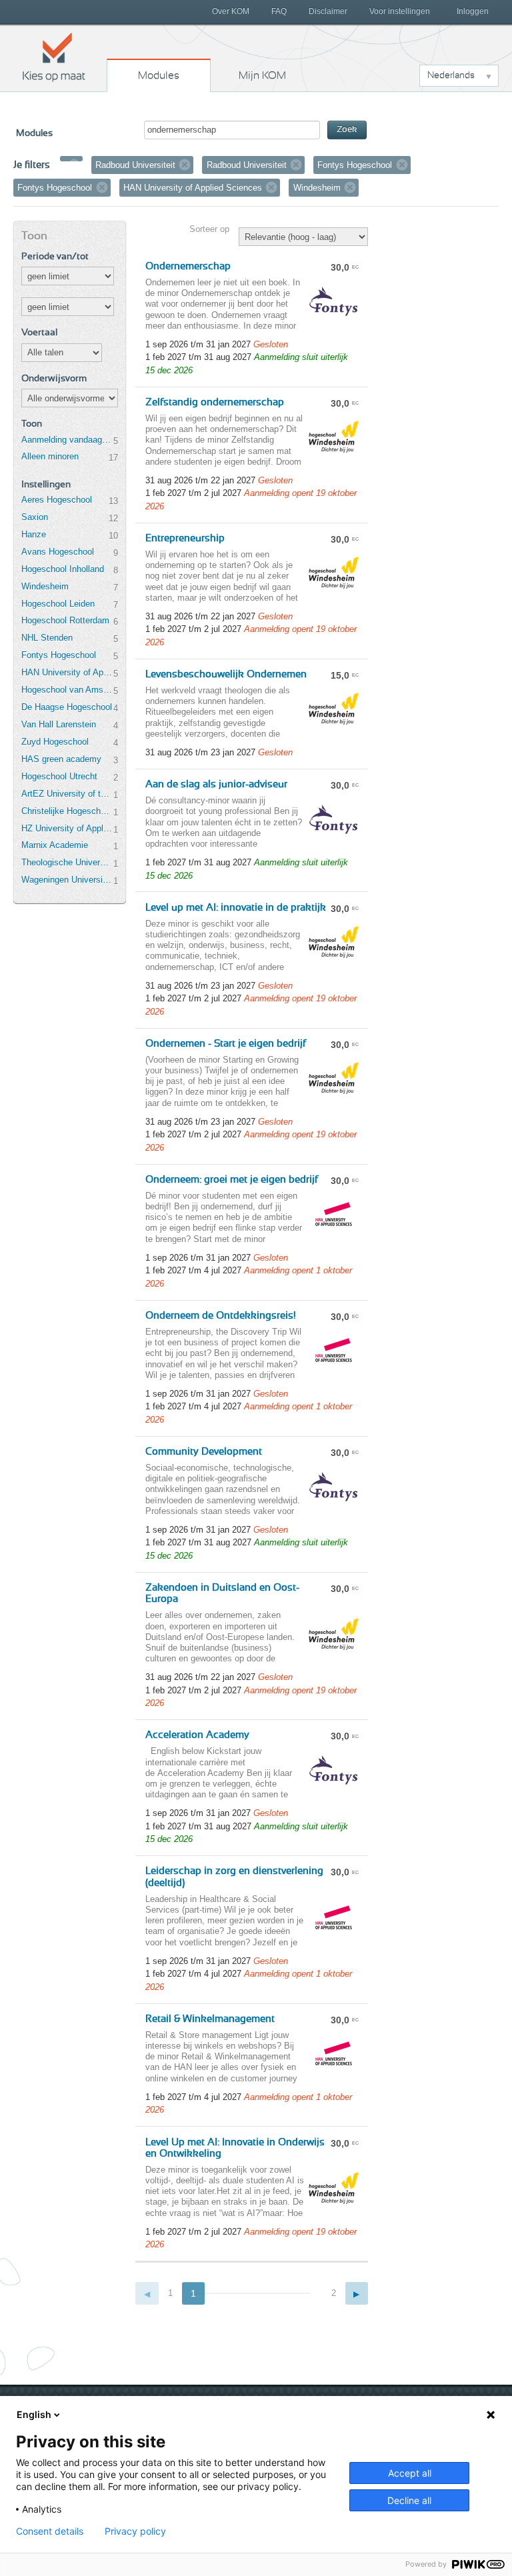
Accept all (410, 2473)
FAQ (279, 11)
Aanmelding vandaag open (67, 440)
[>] (357, 2294)
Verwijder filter (74, 165)
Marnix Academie (55, 845)
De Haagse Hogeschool (67, 707)
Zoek (347, 130)
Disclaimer (328, 11)
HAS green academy (61, 759)
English (34, 2414)
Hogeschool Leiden (58, 604)
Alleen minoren (50, 456)
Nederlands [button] (451, 75)
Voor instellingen (400, 11)
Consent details (50, 2531)
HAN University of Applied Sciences (67, 672)
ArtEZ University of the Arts (67, 794)
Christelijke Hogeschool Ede (67, 811)
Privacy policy (135, 2531)
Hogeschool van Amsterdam (67, 690)
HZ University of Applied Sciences (67, 828)
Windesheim (45, 586)
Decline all (409, 2500)
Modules (159, 75)
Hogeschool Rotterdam (65, 620)
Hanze (34, 534)
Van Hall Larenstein (59, 724)
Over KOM (231, 11)
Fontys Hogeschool (59, 655)
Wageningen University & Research (67, 880)
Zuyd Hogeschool (55, 742)
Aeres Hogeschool (57, 500)
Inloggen (473, 11)
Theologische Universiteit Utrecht (67, 862)
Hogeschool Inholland (63, 569)
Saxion (35, 517)
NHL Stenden (47, 638)
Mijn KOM (262, 75)
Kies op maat (54, 57)
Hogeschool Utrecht (59, 776)
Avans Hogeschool (58, 552)
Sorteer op (209, 229)
